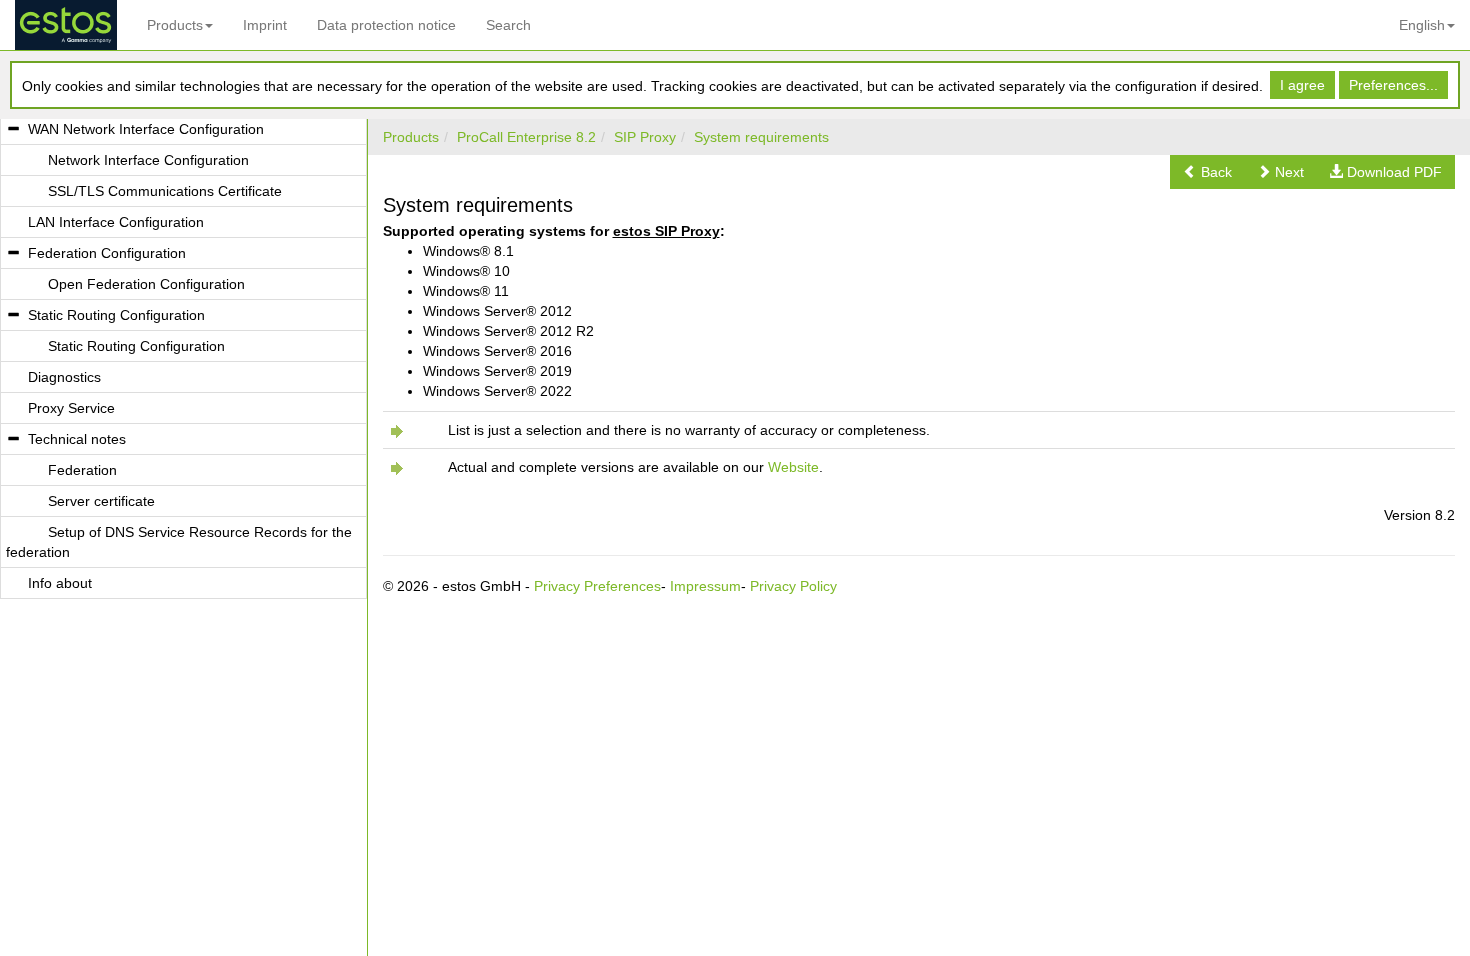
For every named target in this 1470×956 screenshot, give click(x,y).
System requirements (761, 137)
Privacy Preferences (597, 586)
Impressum (705, 586)
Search (508, 25)
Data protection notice (386, 25)
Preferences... (1393, 85)
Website (793, 467)
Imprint (265, 25)
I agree (1302, 85)
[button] (1207, 172)
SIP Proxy (645, 137)
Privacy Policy (793, 586)
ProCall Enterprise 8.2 (526, 137)
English (1422, 25)
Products (175, 25)
